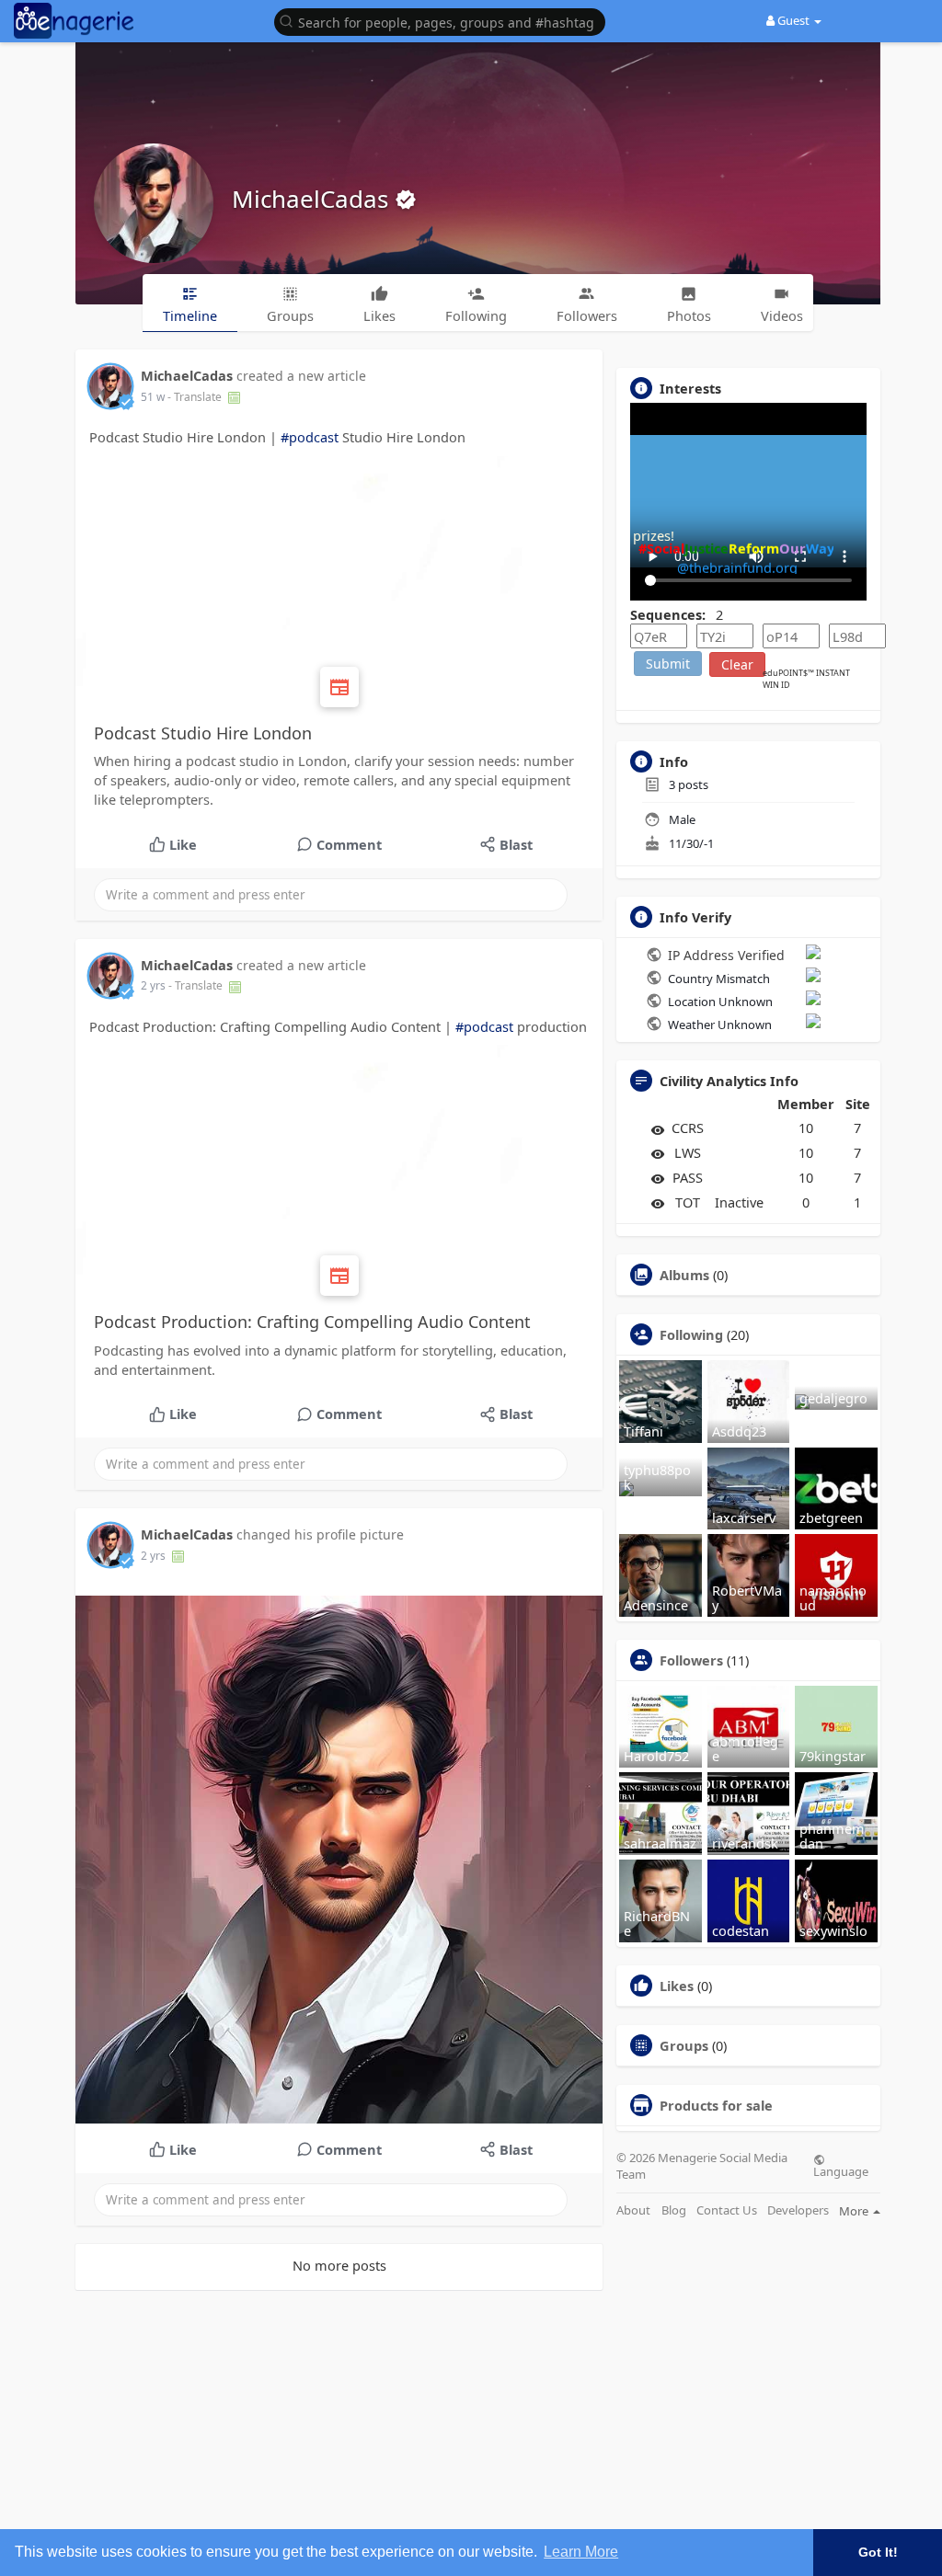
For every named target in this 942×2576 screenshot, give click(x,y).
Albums (684, 1275)
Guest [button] (793, 20)
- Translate (196, 397)
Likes (677, 1986)
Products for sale (716, 2105)
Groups (684, 2045)
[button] (444, 21)
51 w (153, 397)
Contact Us (727, 2210)
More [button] (855, 2211)
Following (691, 1334)
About (633, 2210)
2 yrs (153, 985)
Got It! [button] (878, 2552)
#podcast (310, 437)
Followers (691, 1660)
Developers (798, 2210)
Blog (674, 2210)
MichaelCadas (313, 199)
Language (841, 2170)
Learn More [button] (581, 2552)
